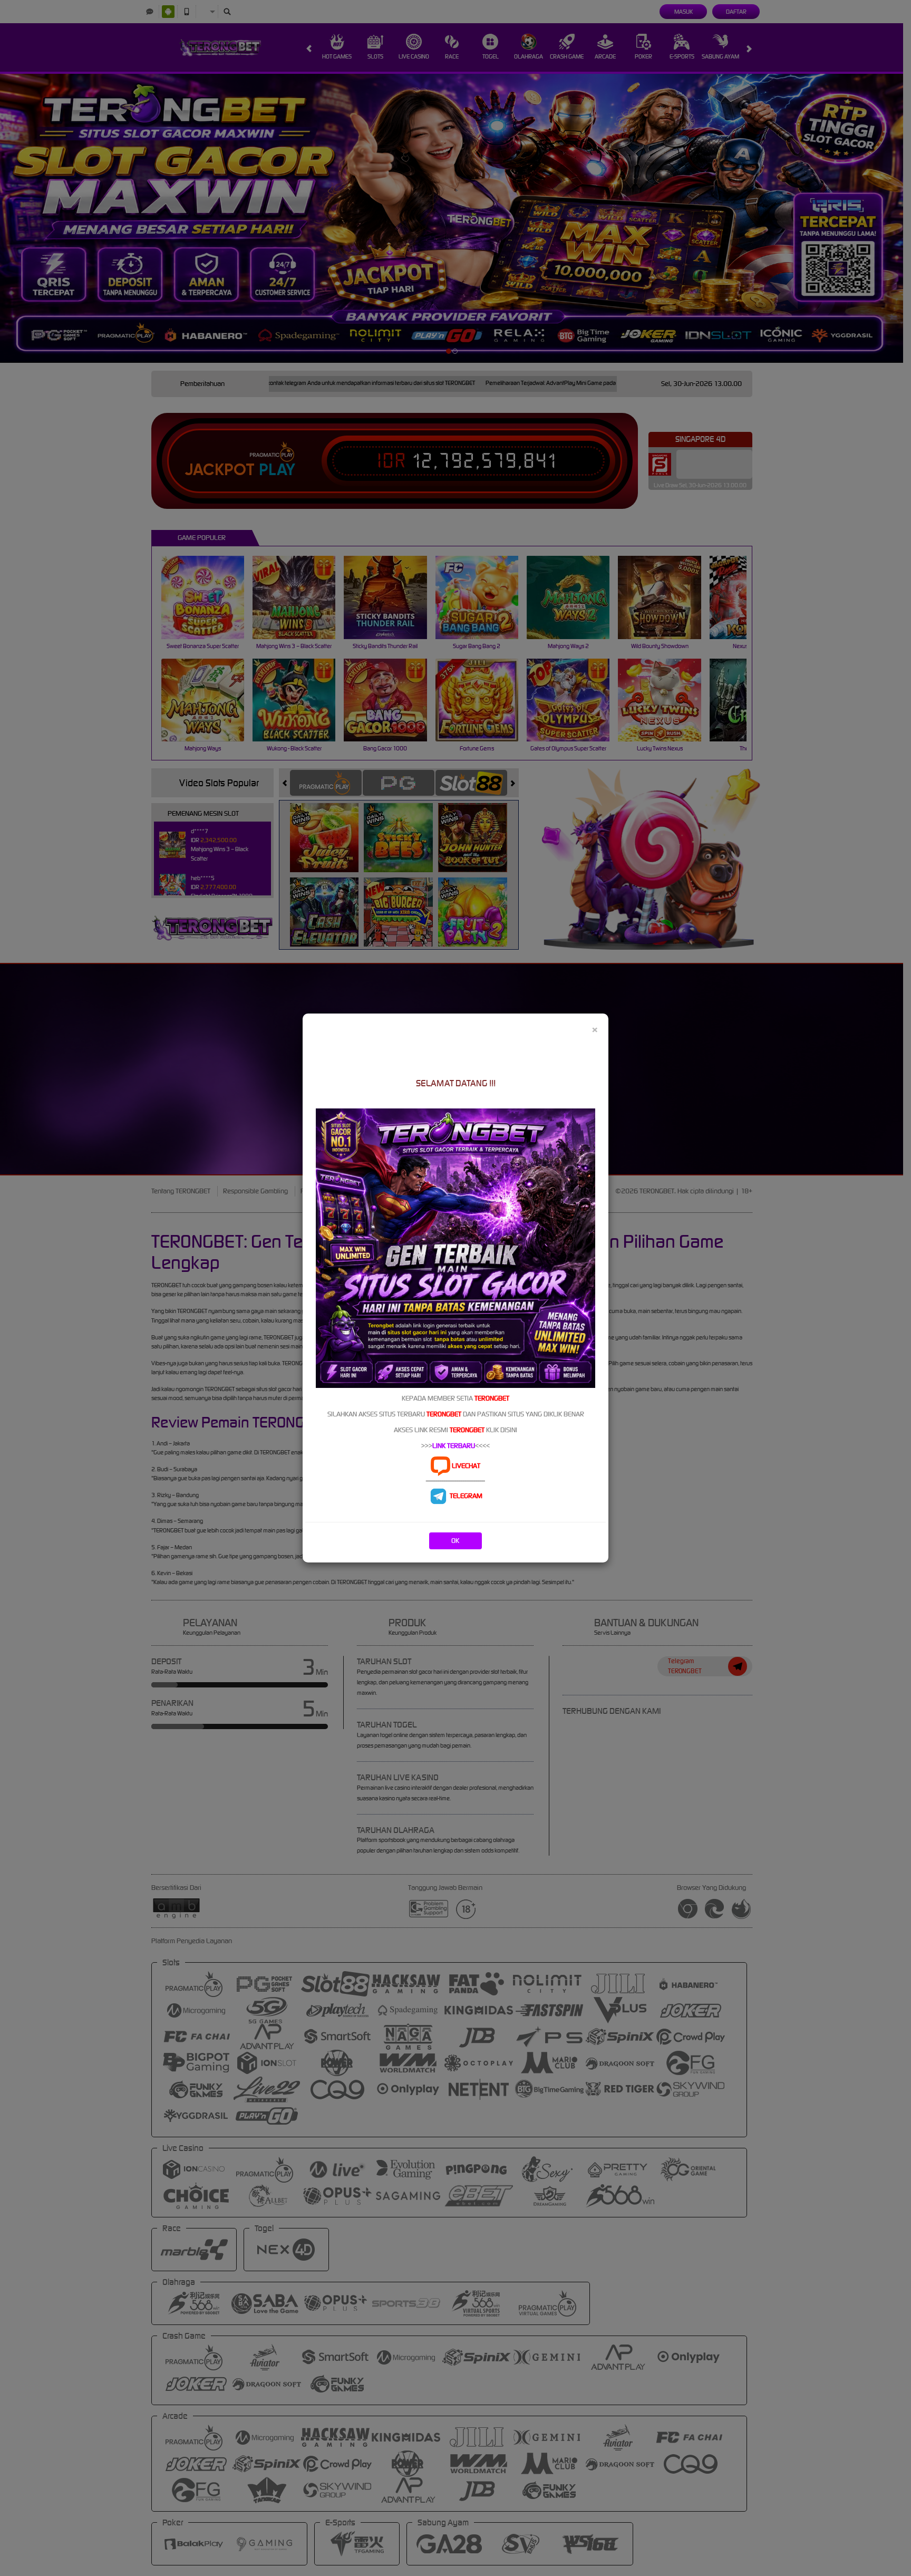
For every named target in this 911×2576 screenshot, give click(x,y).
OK (455, 1541)
